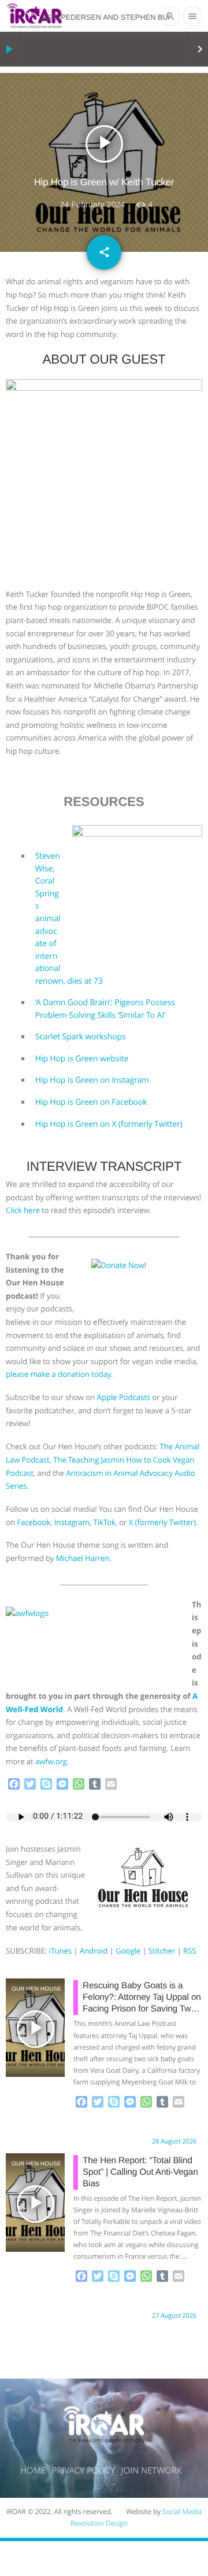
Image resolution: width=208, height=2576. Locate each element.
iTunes (60, 1951)
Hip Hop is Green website (82, 1059)
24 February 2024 (93, 204)
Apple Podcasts (124, 1397)
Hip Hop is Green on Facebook (91, 1102)
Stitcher (162, 1951)
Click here (23, 1210)
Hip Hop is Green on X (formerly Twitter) (109, 1124)
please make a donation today (58, 1374)
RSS (190, 1951)
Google (128, 1951)
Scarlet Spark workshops (81, 1037)
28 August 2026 (174, 2141)
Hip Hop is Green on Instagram (92, 1080)
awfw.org (51, 1761)
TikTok (104, 1522)
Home (33, 2471)
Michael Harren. (84, 1558)
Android (94, 1951)
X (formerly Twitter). (163, 1522)
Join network (152, 2471)
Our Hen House (24, 1989)
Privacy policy (83, 2471)
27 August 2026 (174, 2316)
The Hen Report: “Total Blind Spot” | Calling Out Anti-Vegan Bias (140, 2172)
